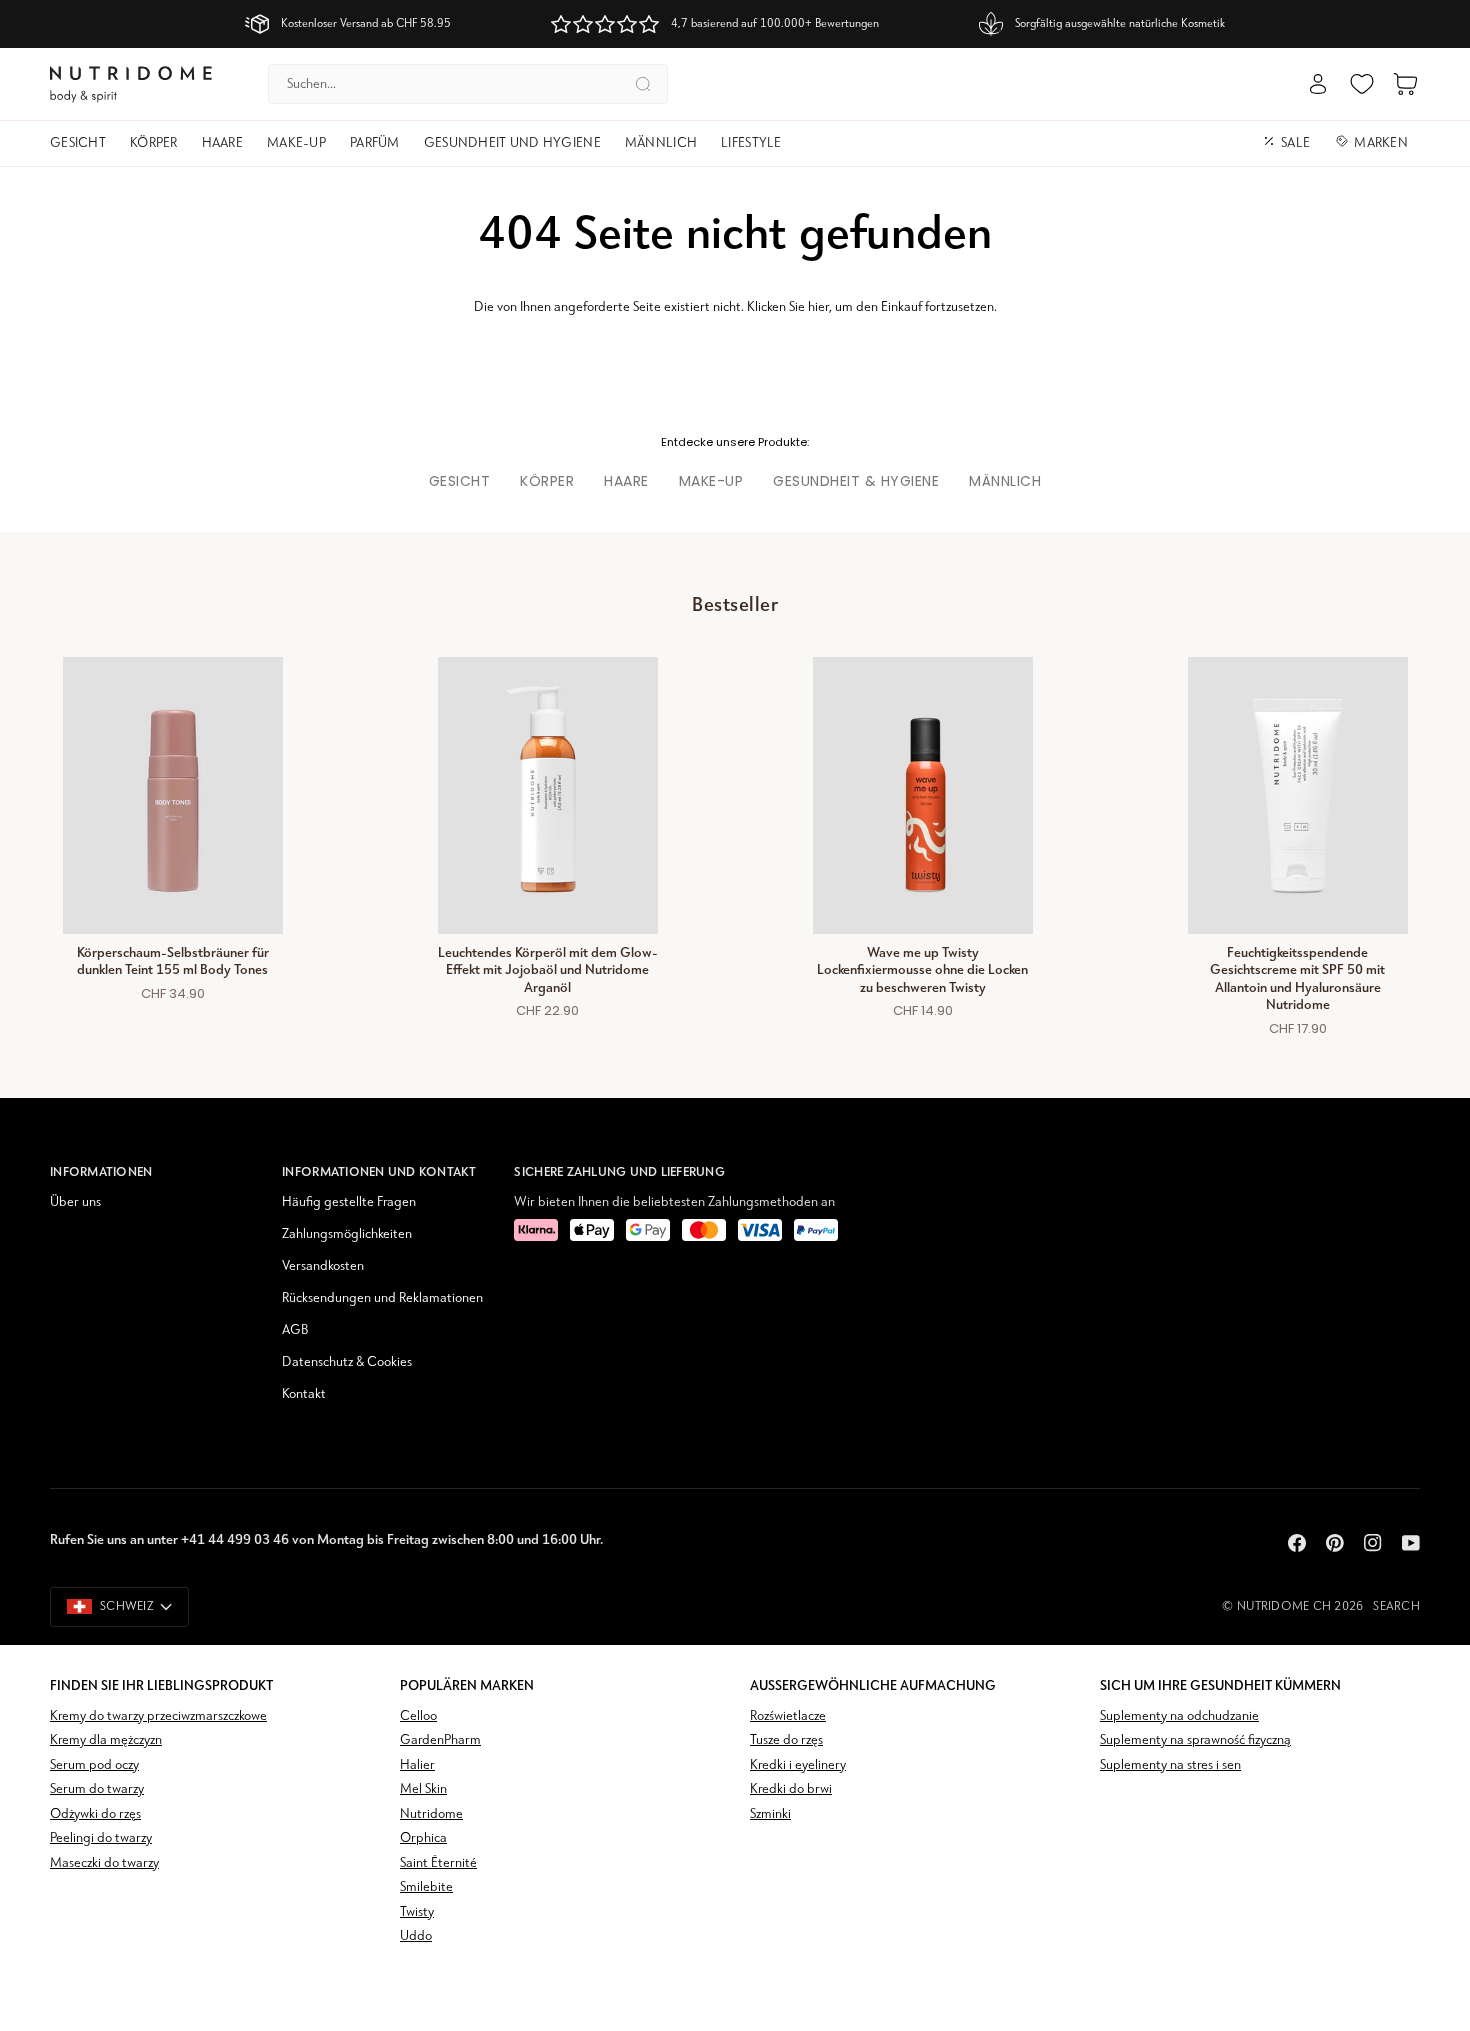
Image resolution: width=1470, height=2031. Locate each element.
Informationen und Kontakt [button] (379, 1171)
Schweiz (127, 1606)
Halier (417, 1765)
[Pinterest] (1335, 1543)
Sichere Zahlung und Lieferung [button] (619, 1171)
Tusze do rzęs (786, 1740)
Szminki (770, 1814)
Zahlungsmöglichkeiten (347, 1234)
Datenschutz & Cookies (347, 1362)
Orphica (423, 1838)
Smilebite (426, 1887)
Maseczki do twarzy (104, 1863)
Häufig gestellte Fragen (349, 1202)
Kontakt (304, 1394)
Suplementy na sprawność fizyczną (1195, 1740)
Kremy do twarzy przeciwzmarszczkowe (158, 1716)
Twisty (417, 1912)
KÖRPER (547, 481)
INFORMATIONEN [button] (101, 1171)
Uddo (416, 1936)
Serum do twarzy (97, 1789)
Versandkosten (323, 1266)
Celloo (418, 1716)
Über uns (75, 1202)
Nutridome (431, 1814)
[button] (84, 143)
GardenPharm (440, 1740)
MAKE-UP (711, 481)
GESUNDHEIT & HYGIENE (856, 481)
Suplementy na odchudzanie (1179, 1716)
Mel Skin (423, 1789)
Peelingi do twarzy (101, 1838)
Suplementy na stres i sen (1170, 1765)
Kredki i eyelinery (798, 1765)
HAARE (626, 481)
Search (1396, 1606)
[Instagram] (1373, 1543)
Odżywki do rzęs (95, 1814)
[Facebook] (1297, 1543)
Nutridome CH (1284, 1606)
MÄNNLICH (1005, 481)
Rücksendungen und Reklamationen (382, 1298)
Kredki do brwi (791, 1789)
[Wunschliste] (1362, 84)
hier (818, 307)
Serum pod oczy (94, 1765)
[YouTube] (1411, 1543)
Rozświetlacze (788, 1716)
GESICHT (460, 481)
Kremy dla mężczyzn (106, 1740)
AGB (295, 1330)
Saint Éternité (438, 1863)
